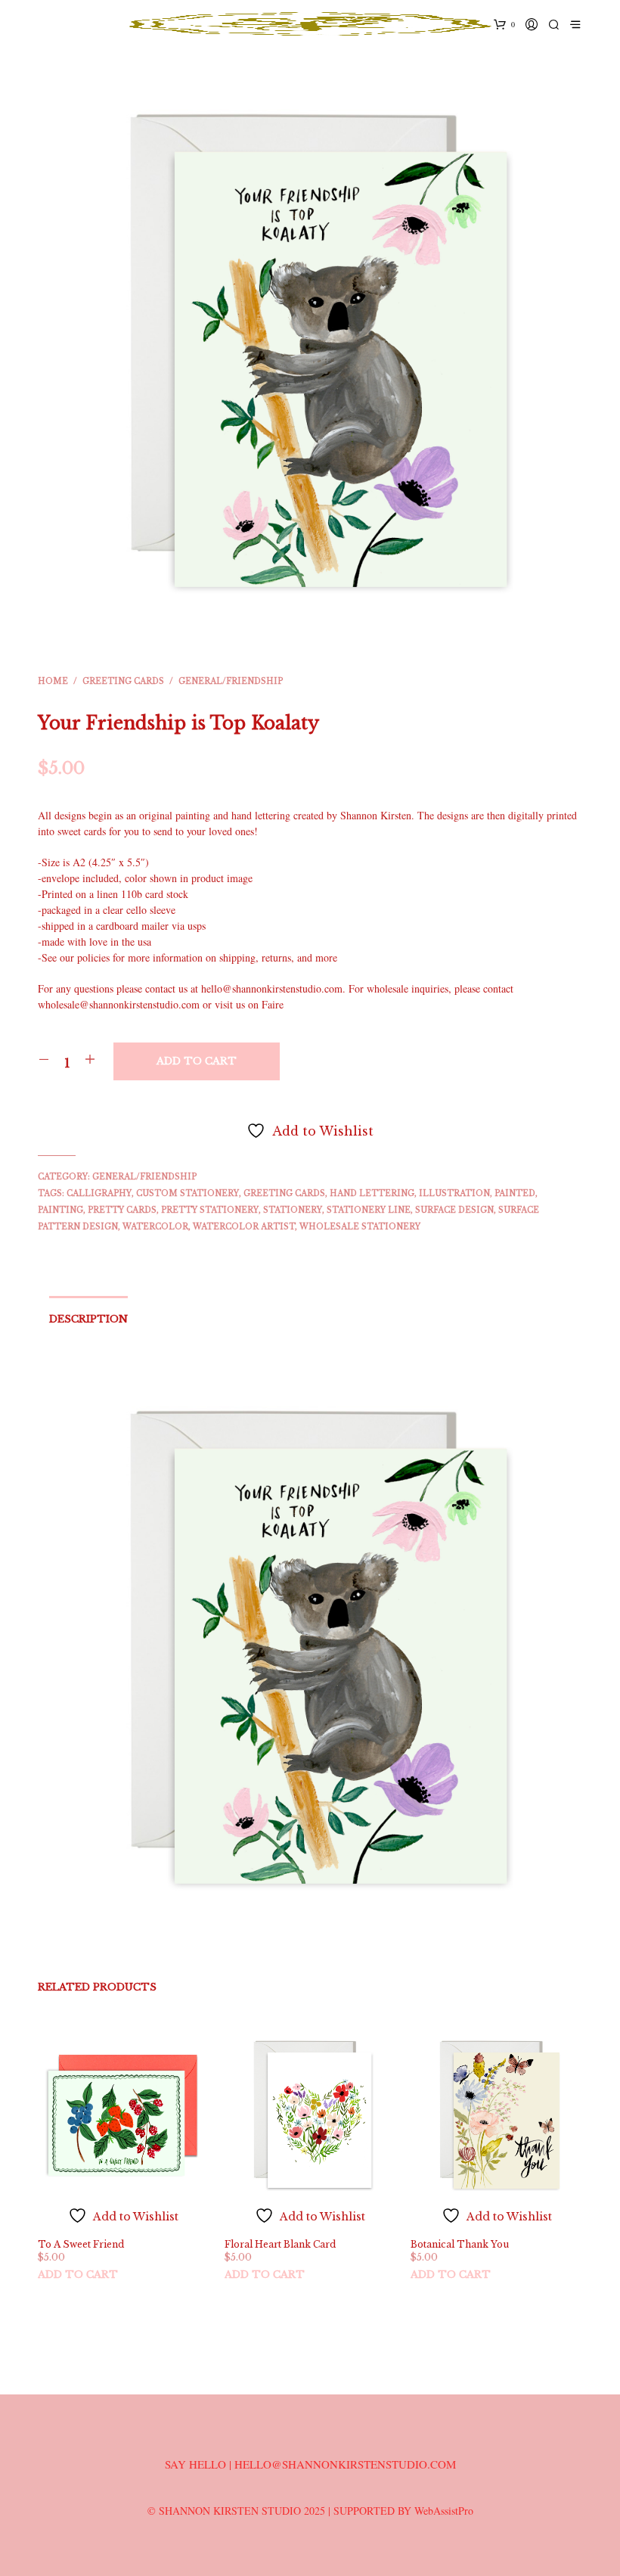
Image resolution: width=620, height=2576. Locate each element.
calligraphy (99, 1193)
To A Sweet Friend (81, 2244)
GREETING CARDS (123, 681)
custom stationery (188, 1193)
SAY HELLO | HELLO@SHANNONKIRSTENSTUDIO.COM (310, 2464)
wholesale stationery (360, 1227)
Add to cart (78, 2275)
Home (53, 681)
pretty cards (122, 1210)
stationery (293, 1210)
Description (88, 1319)
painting (60, 1210)
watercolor (155, 1227)
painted (515, 1193)
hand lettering (372, 1193)
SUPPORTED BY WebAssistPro (403, 2511)
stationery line (369, 1210)
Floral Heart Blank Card (280, 2244)
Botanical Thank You (460, 2244)
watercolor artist (244, 1227)
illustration (454, 1193)
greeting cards (284, 1193)
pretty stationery (210, 1210)
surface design (454, 1210)
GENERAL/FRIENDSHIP (231, 681)
